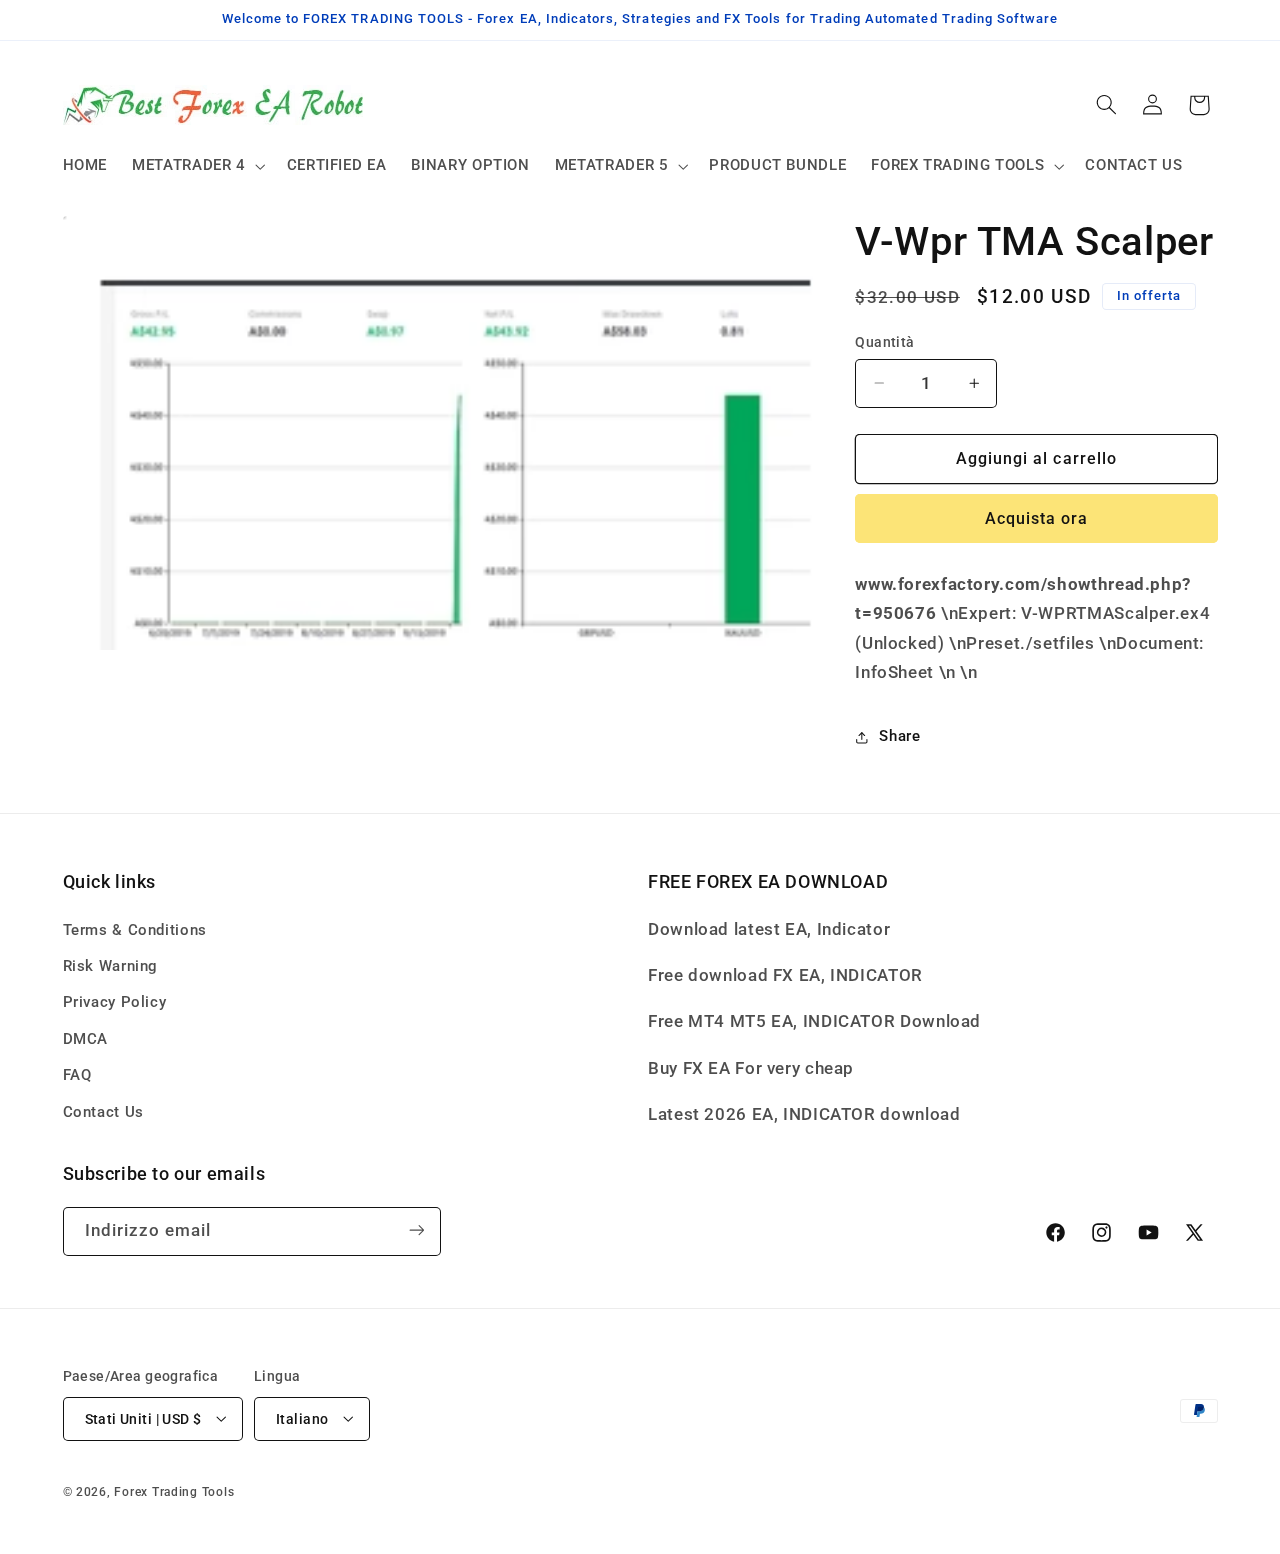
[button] (197, 166)
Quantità (884, 342)
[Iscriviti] (416, 1230)
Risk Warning (111, 965)
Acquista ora (1037, 518)
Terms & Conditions (135, 929)
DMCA (86, 1038)
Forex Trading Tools (174, 1491)
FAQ (77, 1075)
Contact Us (103, 1111)
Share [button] (899, 736)
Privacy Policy (115, 1002)
